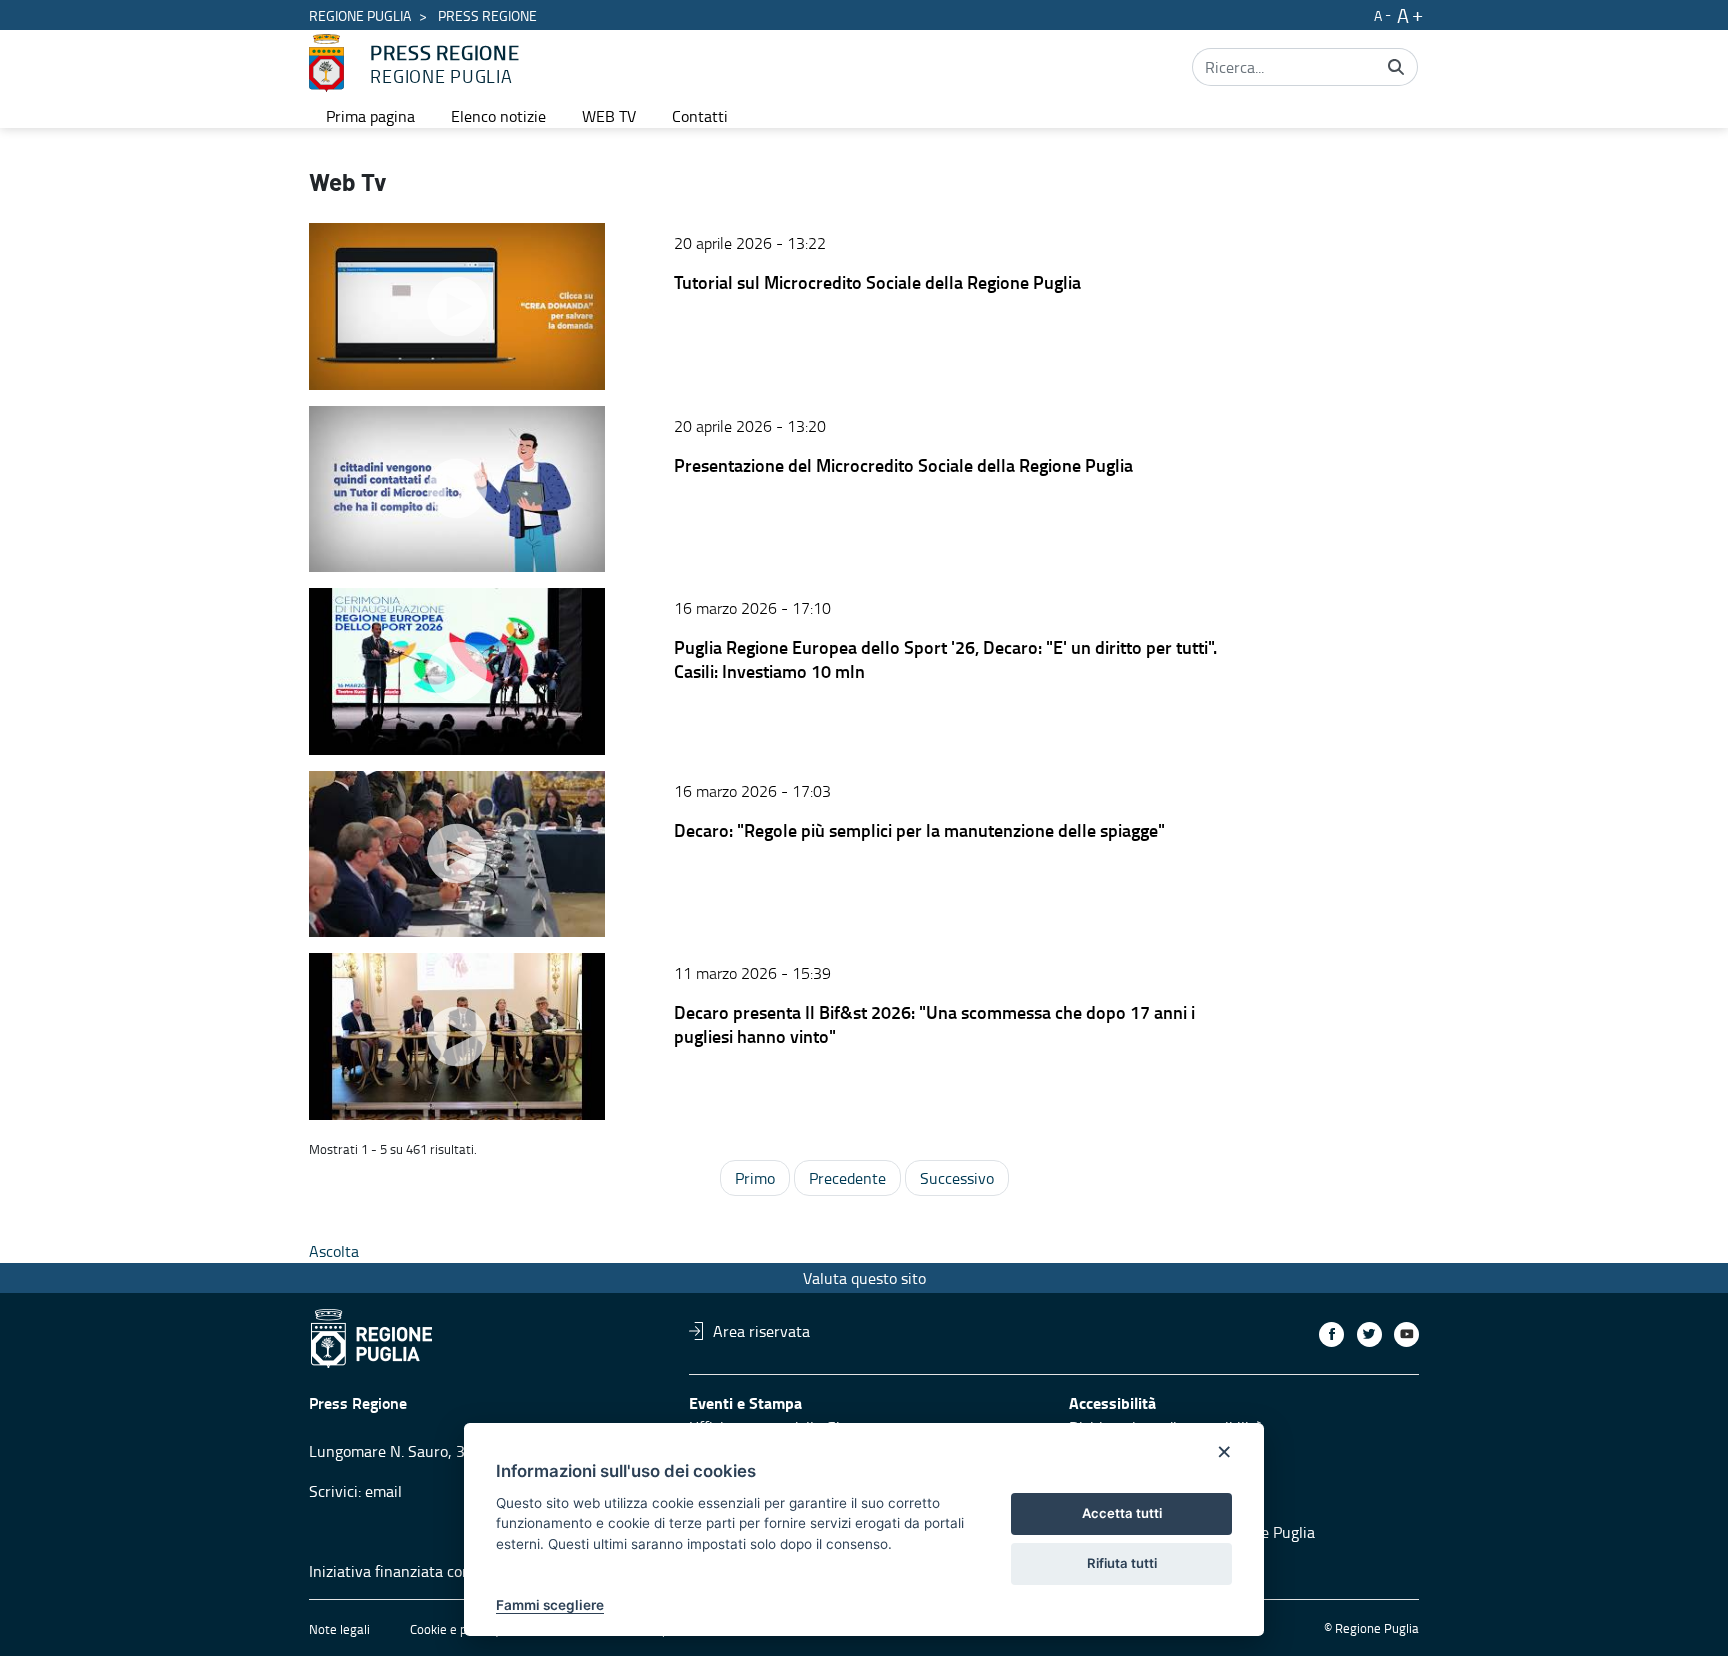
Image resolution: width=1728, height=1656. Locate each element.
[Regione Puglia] (326, 63)
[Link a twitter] (1369, 1334)
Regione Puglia (360, 15)
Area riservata (761, 1331)
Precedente (847, 1178)
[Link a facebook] (1331, 1334)
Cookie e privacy (455, 1629)
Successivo (957, 1178)
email (383, 1491)
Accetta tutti (1122, 1513)
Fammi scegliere (550, 1605)
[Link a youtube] (1406, 1334)
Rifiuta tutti (1122, 1563)
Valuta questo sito (864, 1278)
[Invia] (1396, 67)
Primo (755, 1178)
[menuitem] (370, 116)
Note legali (339, 1629)
